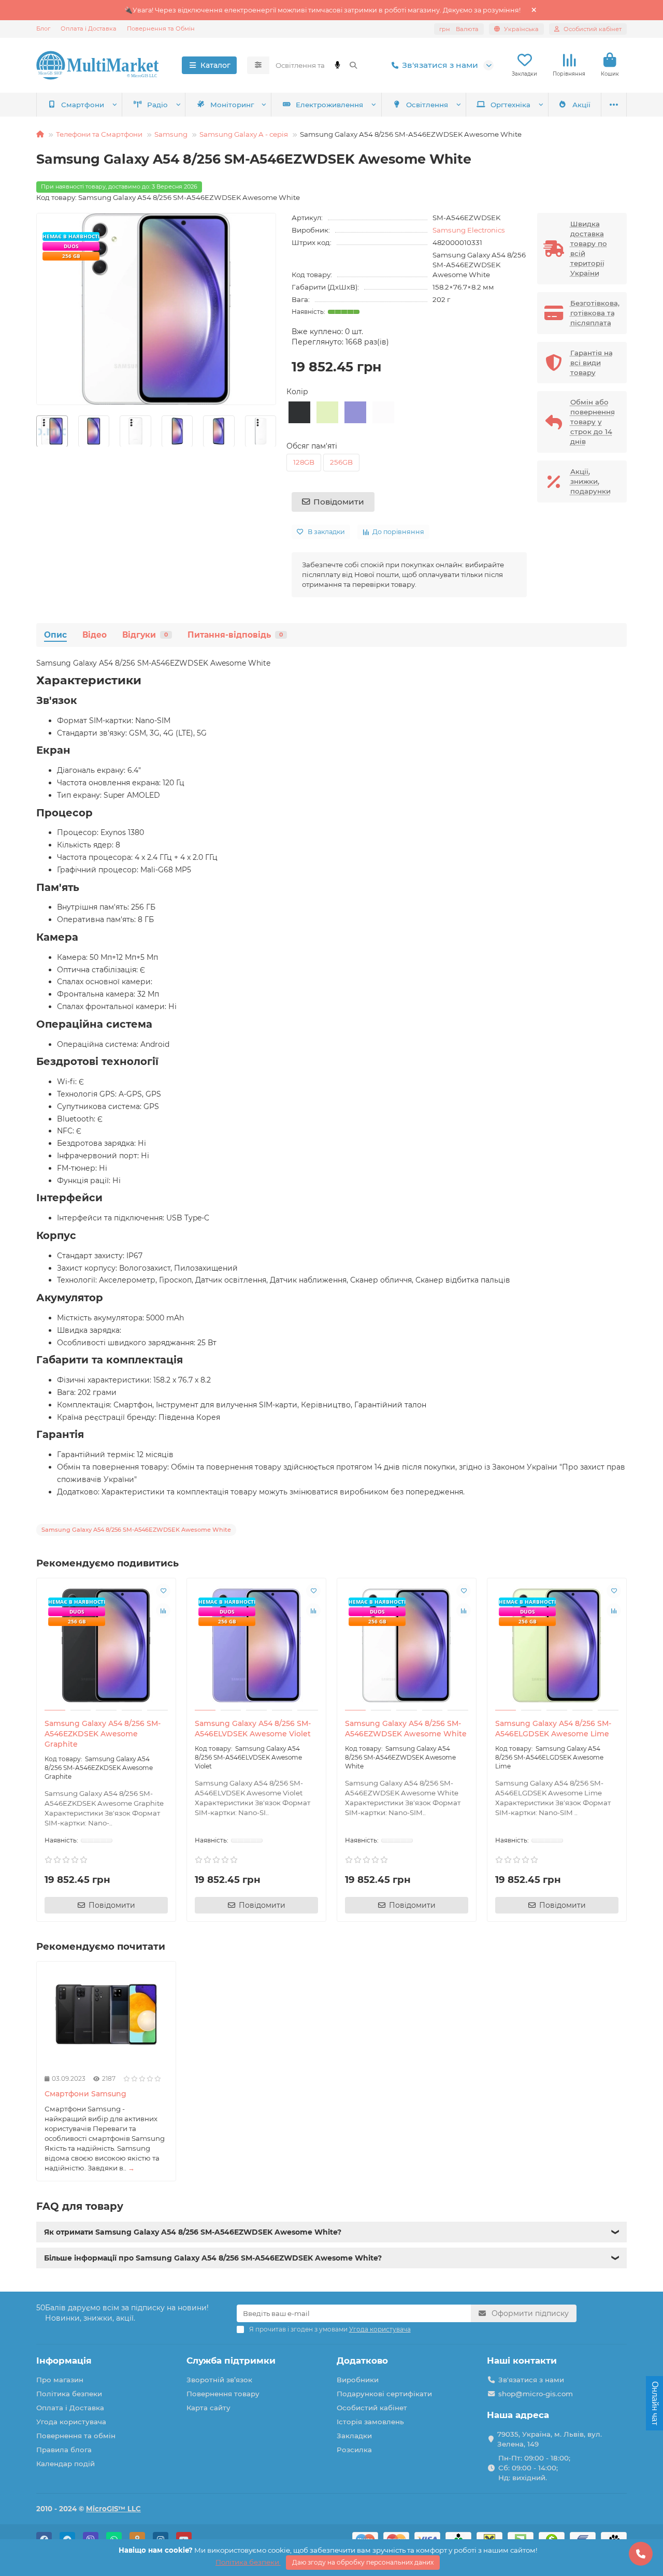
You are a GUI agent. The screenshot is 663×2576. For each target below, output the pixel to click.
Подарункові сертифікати (384, 2394)
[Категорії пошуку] (258, 65)
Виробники (358, 2380)
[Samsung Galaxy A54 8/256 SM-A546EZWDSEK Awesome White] (407, 1646)
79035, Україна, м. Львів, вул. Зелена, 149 (550, 2439)
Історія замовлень (370, 2422)
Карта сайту (208, 2408)
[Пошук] (353, 65)
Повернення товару (223, 2394)
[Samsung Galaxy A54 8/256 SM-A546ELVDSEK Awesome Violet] (256, 1646)
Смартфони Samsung (85, 2094)
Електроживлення (329, 105)
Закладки (354, 2436)
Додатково (362, 2361)
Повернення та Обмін (161, 28)
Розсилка (354, 2450)
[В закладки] (163, 1591)
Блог (43, 28)
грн (459, 29)
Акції (581, 105)
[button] (37, 431)
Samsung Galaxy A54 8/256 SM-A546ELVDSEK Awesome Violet (253, 1729)
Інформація (64, 2361)
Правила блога (64, 2450)
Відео (95, 635)
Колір (297, 392)
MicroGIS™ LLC (113, 2509)
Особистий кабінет (372, 2408)
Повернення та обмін (76, 2436)
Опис (55, 635)
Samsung (171, 134)
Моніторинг (232, 105)
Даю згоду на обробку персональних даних (363, 2562)
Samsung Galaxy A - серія (244, 134)
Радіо (157, 105)
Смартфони (83, 105)
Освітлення (427, 105)
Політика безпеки (69, 2394)
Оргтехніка (510, 105)
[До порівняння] (163, 1610)
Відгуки (145, 635)
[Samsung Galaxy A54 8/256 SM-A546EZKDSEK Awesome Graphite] (106, 1646)
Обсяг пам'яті (312, 446)
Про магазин (60, 2380)
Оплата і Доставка (89, 28)
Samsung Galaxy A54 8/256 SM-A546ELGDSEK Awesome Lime (553, 1729)
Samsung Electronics (469, 230)
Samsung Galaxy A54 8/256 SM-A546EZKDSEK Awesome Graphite (103, 1734)
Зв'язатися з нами (440, 65)
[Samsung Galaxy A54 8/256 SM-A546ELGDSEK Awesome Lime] (557, 1646)
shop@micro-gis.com (536, 2394)
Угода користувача (71, 2422)
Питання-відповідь (235, 635)
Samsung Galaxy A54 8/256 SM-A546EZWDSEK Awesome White (406, 1729)
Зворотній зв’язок (219, 2380)
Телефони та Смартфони (99, 134)
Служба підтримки (231, 2361)
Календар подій (66, 2464)
